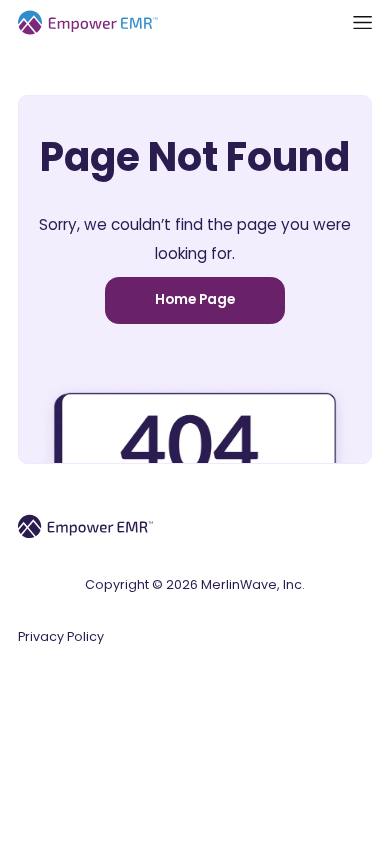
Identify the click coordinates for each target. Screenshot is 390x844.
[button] (362, 22)
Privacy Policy (61, 636)
